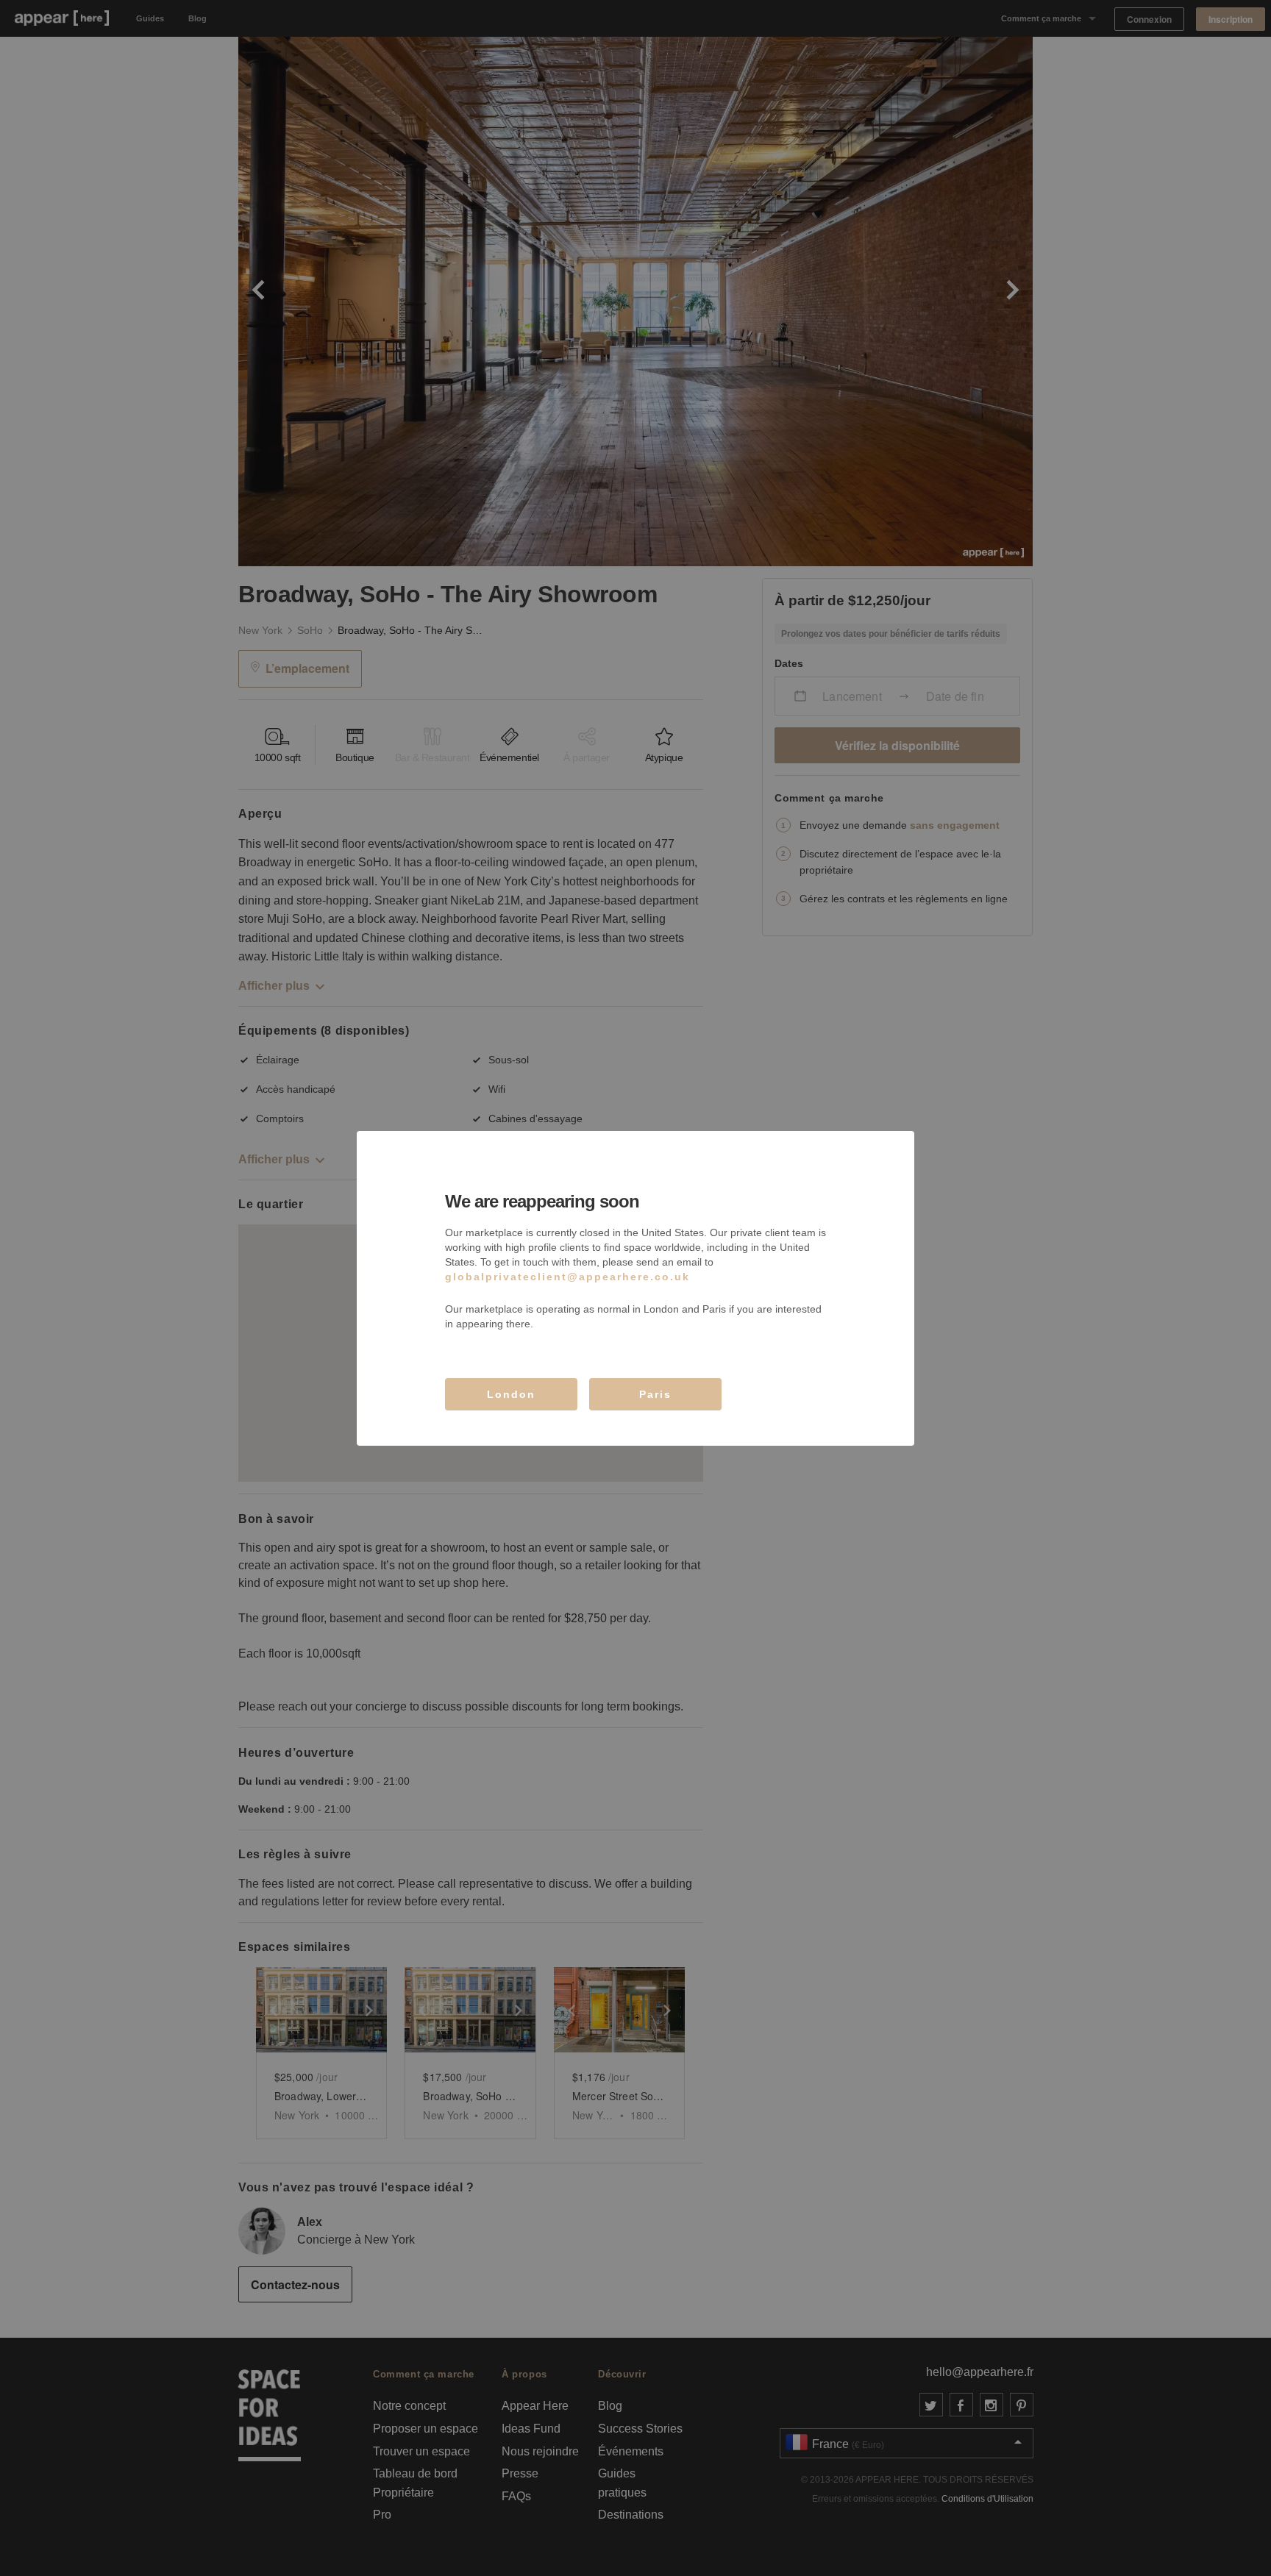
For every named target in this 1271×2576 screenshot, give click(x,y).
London (511, 1394)
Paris (655, 1394)
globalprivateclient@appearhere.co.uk (567, 1277)
